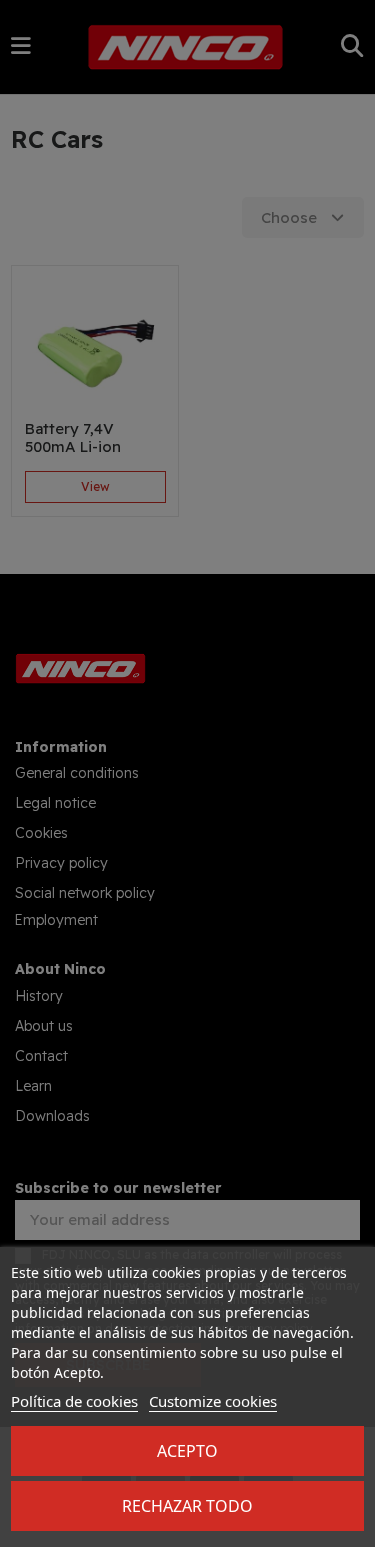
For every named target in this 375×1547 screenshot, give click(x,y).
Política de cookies (74, 1401)
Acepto (187, 1451)
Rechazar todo (187, 1506)
